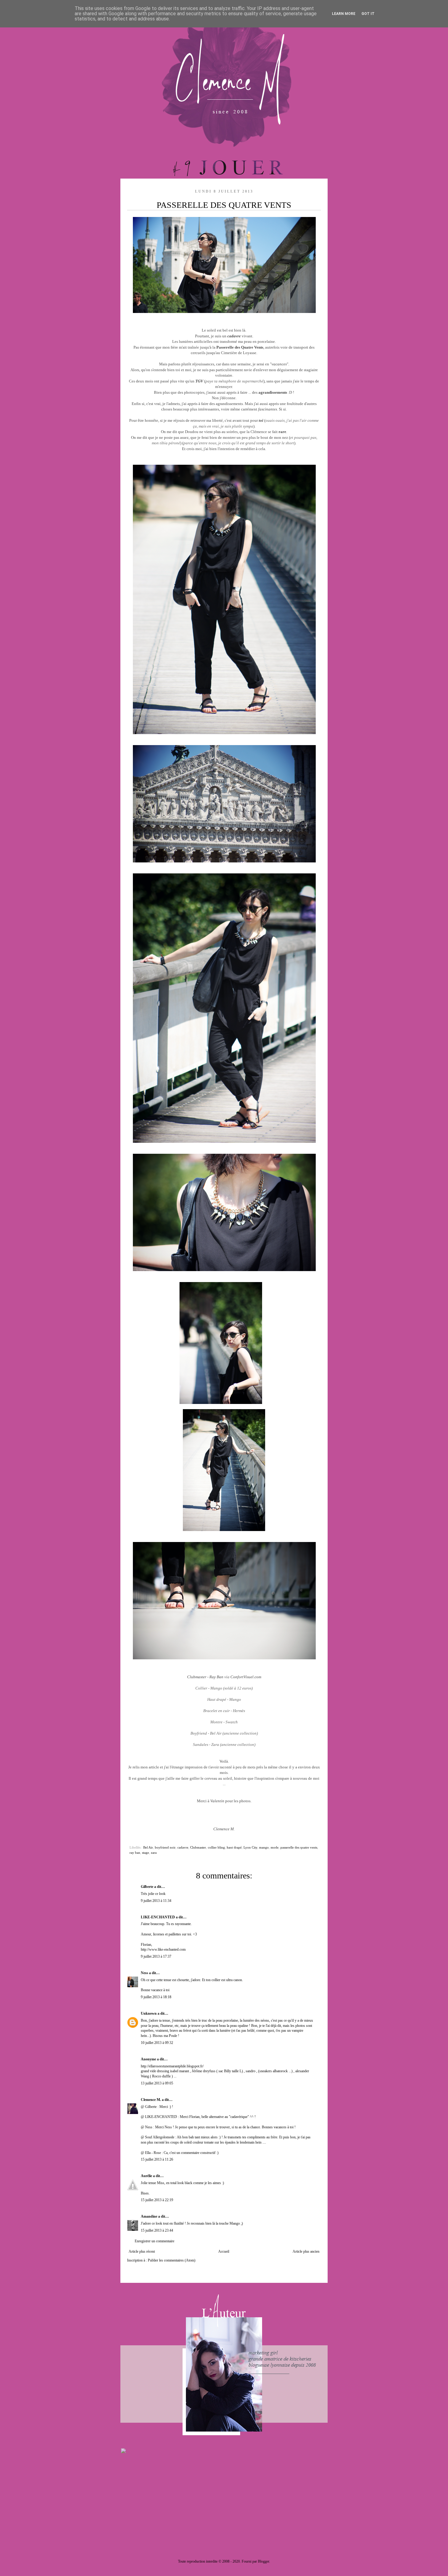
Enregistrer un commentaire (155, 2241)
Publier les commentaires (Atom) (172, 2260)
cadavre (183, 1847)
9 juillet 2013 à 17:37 (156, 1956)
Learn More (344, 14)
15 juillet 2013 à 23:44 (157, 2230)
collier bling (216, 1847)
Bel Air (148, 1847)
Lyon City (250, 1847)
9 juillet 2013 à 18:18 (156, 1997)
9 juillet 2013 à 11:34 (156, 1901)
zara (154, 1853)
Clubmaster (198, 1847)
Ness (144, 1973)
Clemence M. (151, 2100)
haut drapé (234, 1847)
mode (275, 1847)
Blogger (263, 2561)
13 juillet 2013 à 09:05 (157, 2083)
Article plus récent (142, 2251)
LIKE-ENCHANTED (158, 1917)
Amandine (149, 2216)
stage (146, 1853)
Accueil (224, 2251)
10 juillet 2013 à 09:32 (157, 2043)
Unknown (149, 2013)
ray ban (135, 1853)
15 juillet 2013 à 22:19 (157, 2200)
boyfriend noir (165, 1847)
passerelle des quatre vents (299, 1847)
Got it (368, 14)
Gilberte (147, 1887)
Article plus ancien (306, 2251)
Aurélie (146, 2176)
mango (264, 1847)
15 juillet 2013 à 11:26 (157, 2159)
